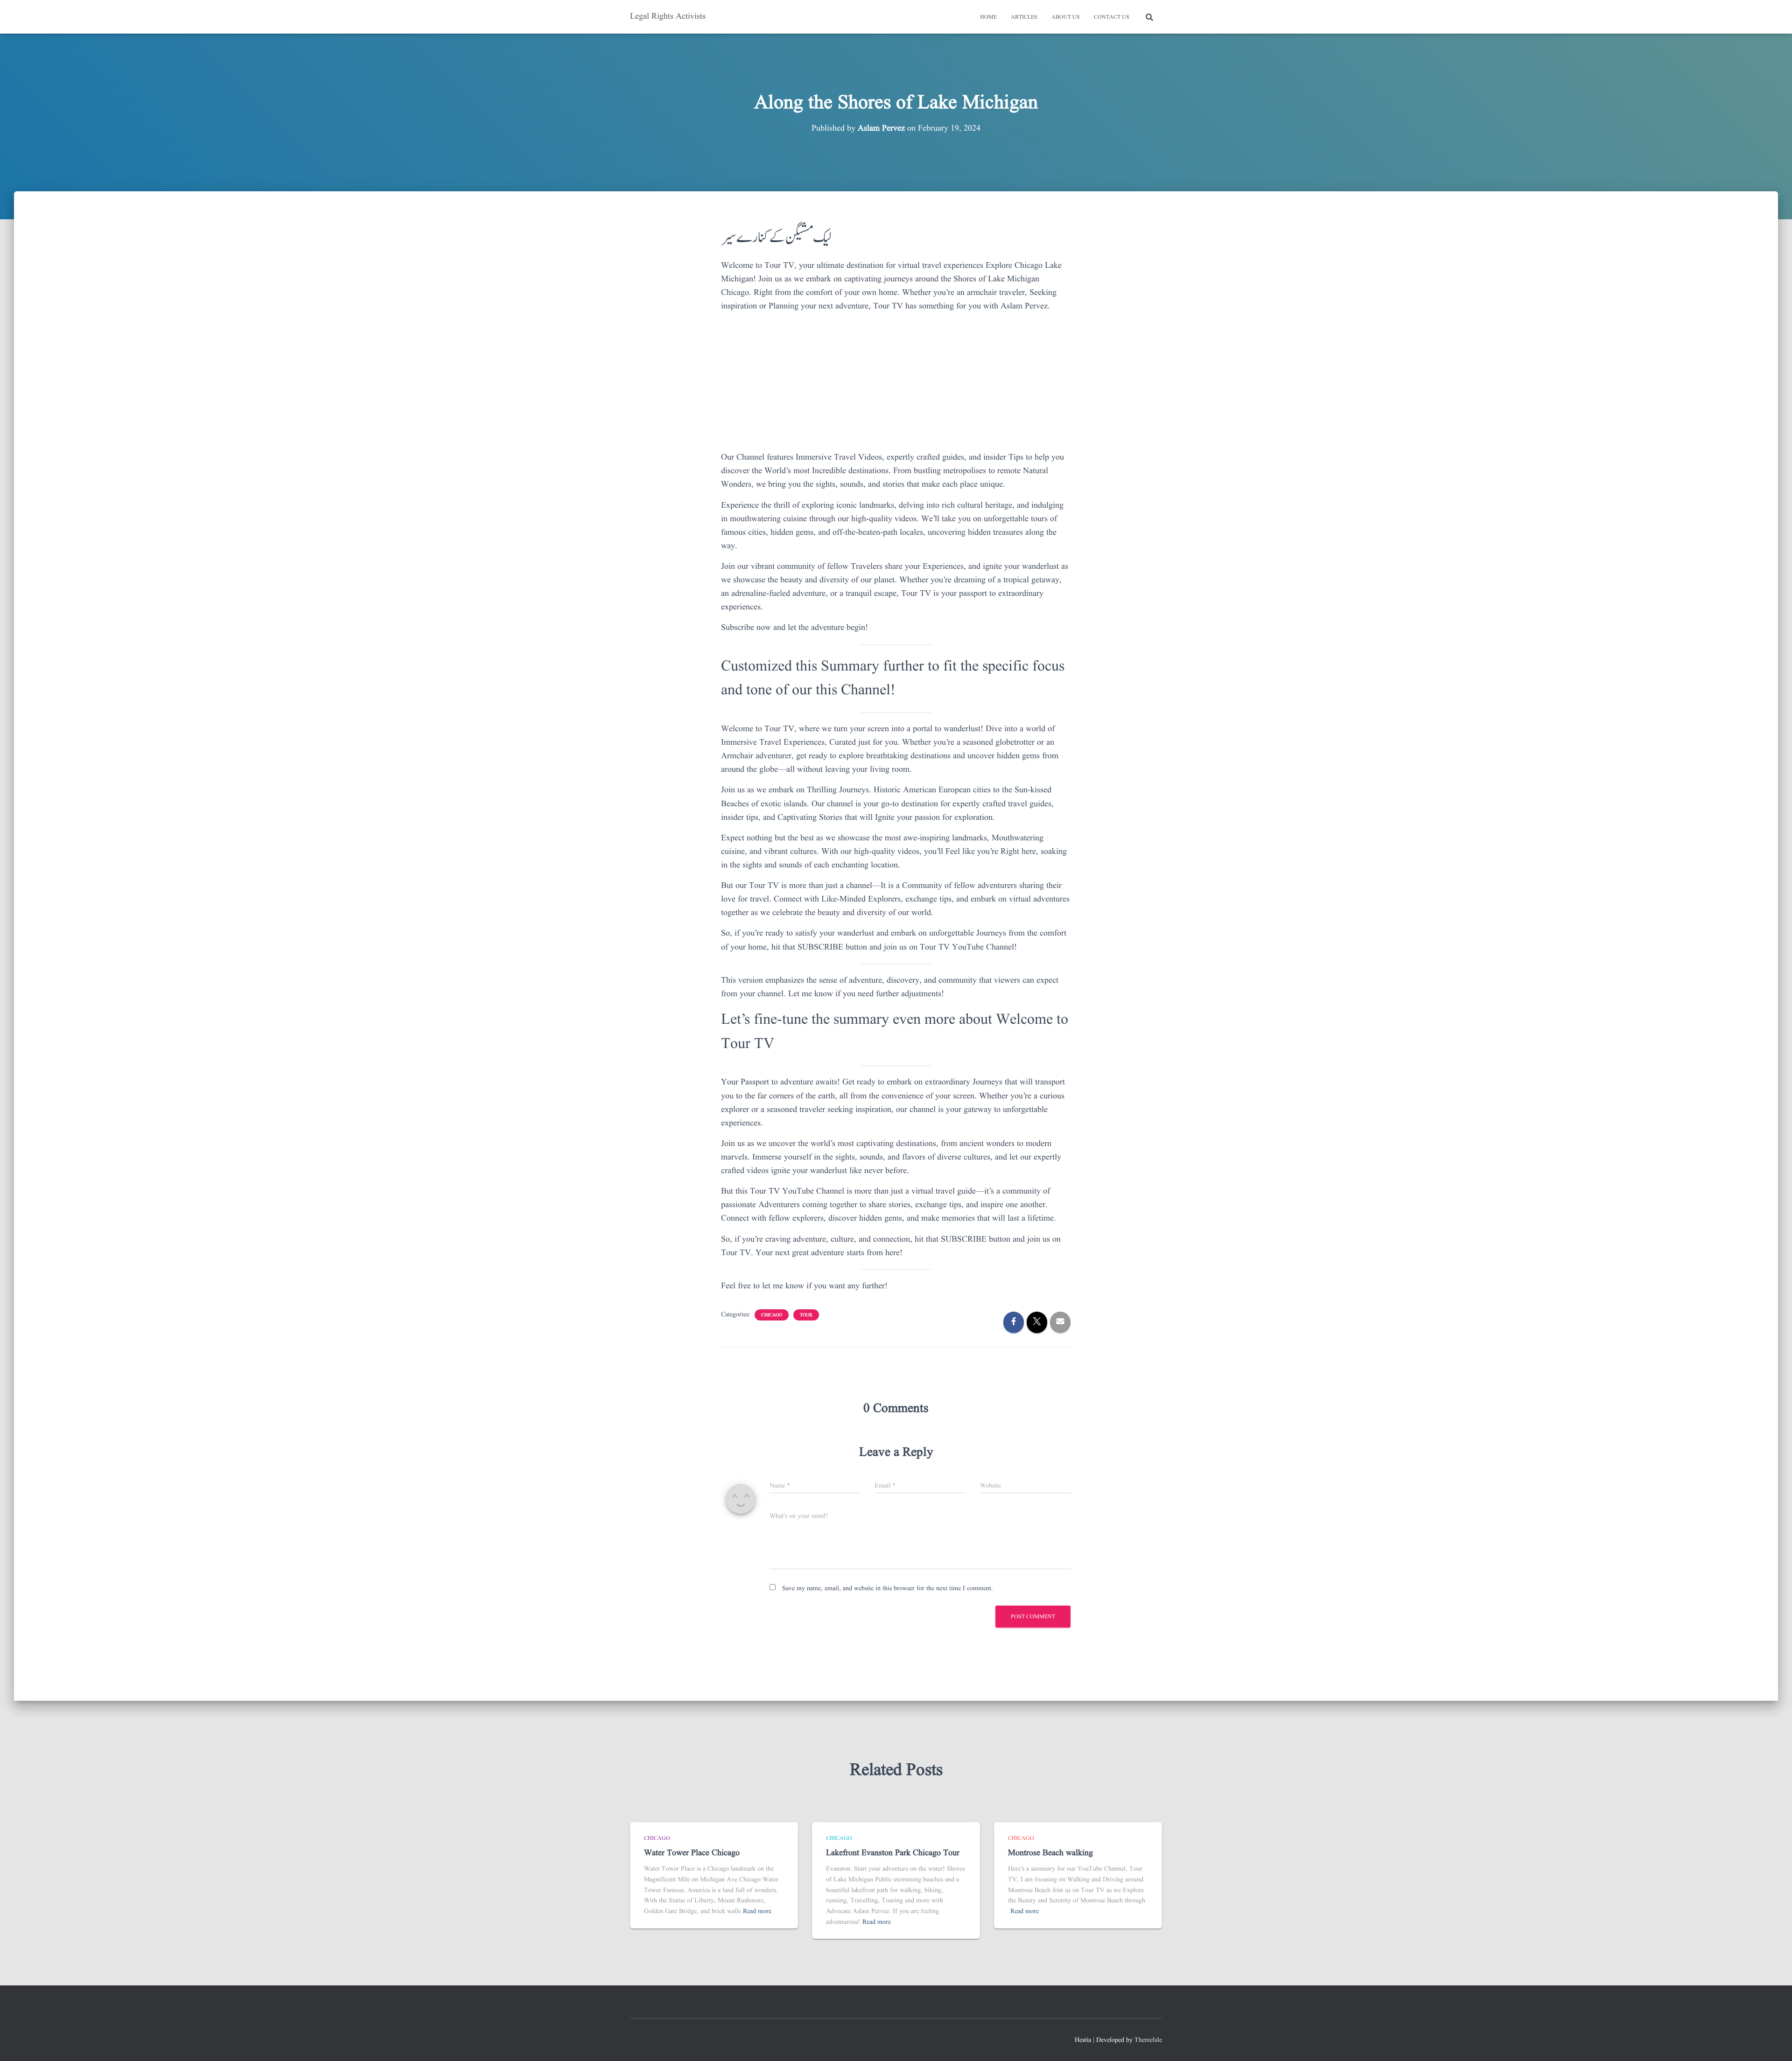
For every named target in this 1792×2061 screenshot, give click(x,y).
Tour (806, 1315)
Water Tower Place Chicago (692, 1853)
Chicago (772, 1315)
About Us (1066, 17)
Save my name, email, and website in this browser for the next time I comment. (888, 1588)
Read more (757, 1911)
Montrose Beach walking (1050, 1853)
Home (988, 17)
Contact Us (1112, 17)
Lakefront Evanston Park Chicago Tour (893, 1853)
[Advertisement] (896, 385)
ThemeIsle (1148, 2040)
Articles (1024, 17)
